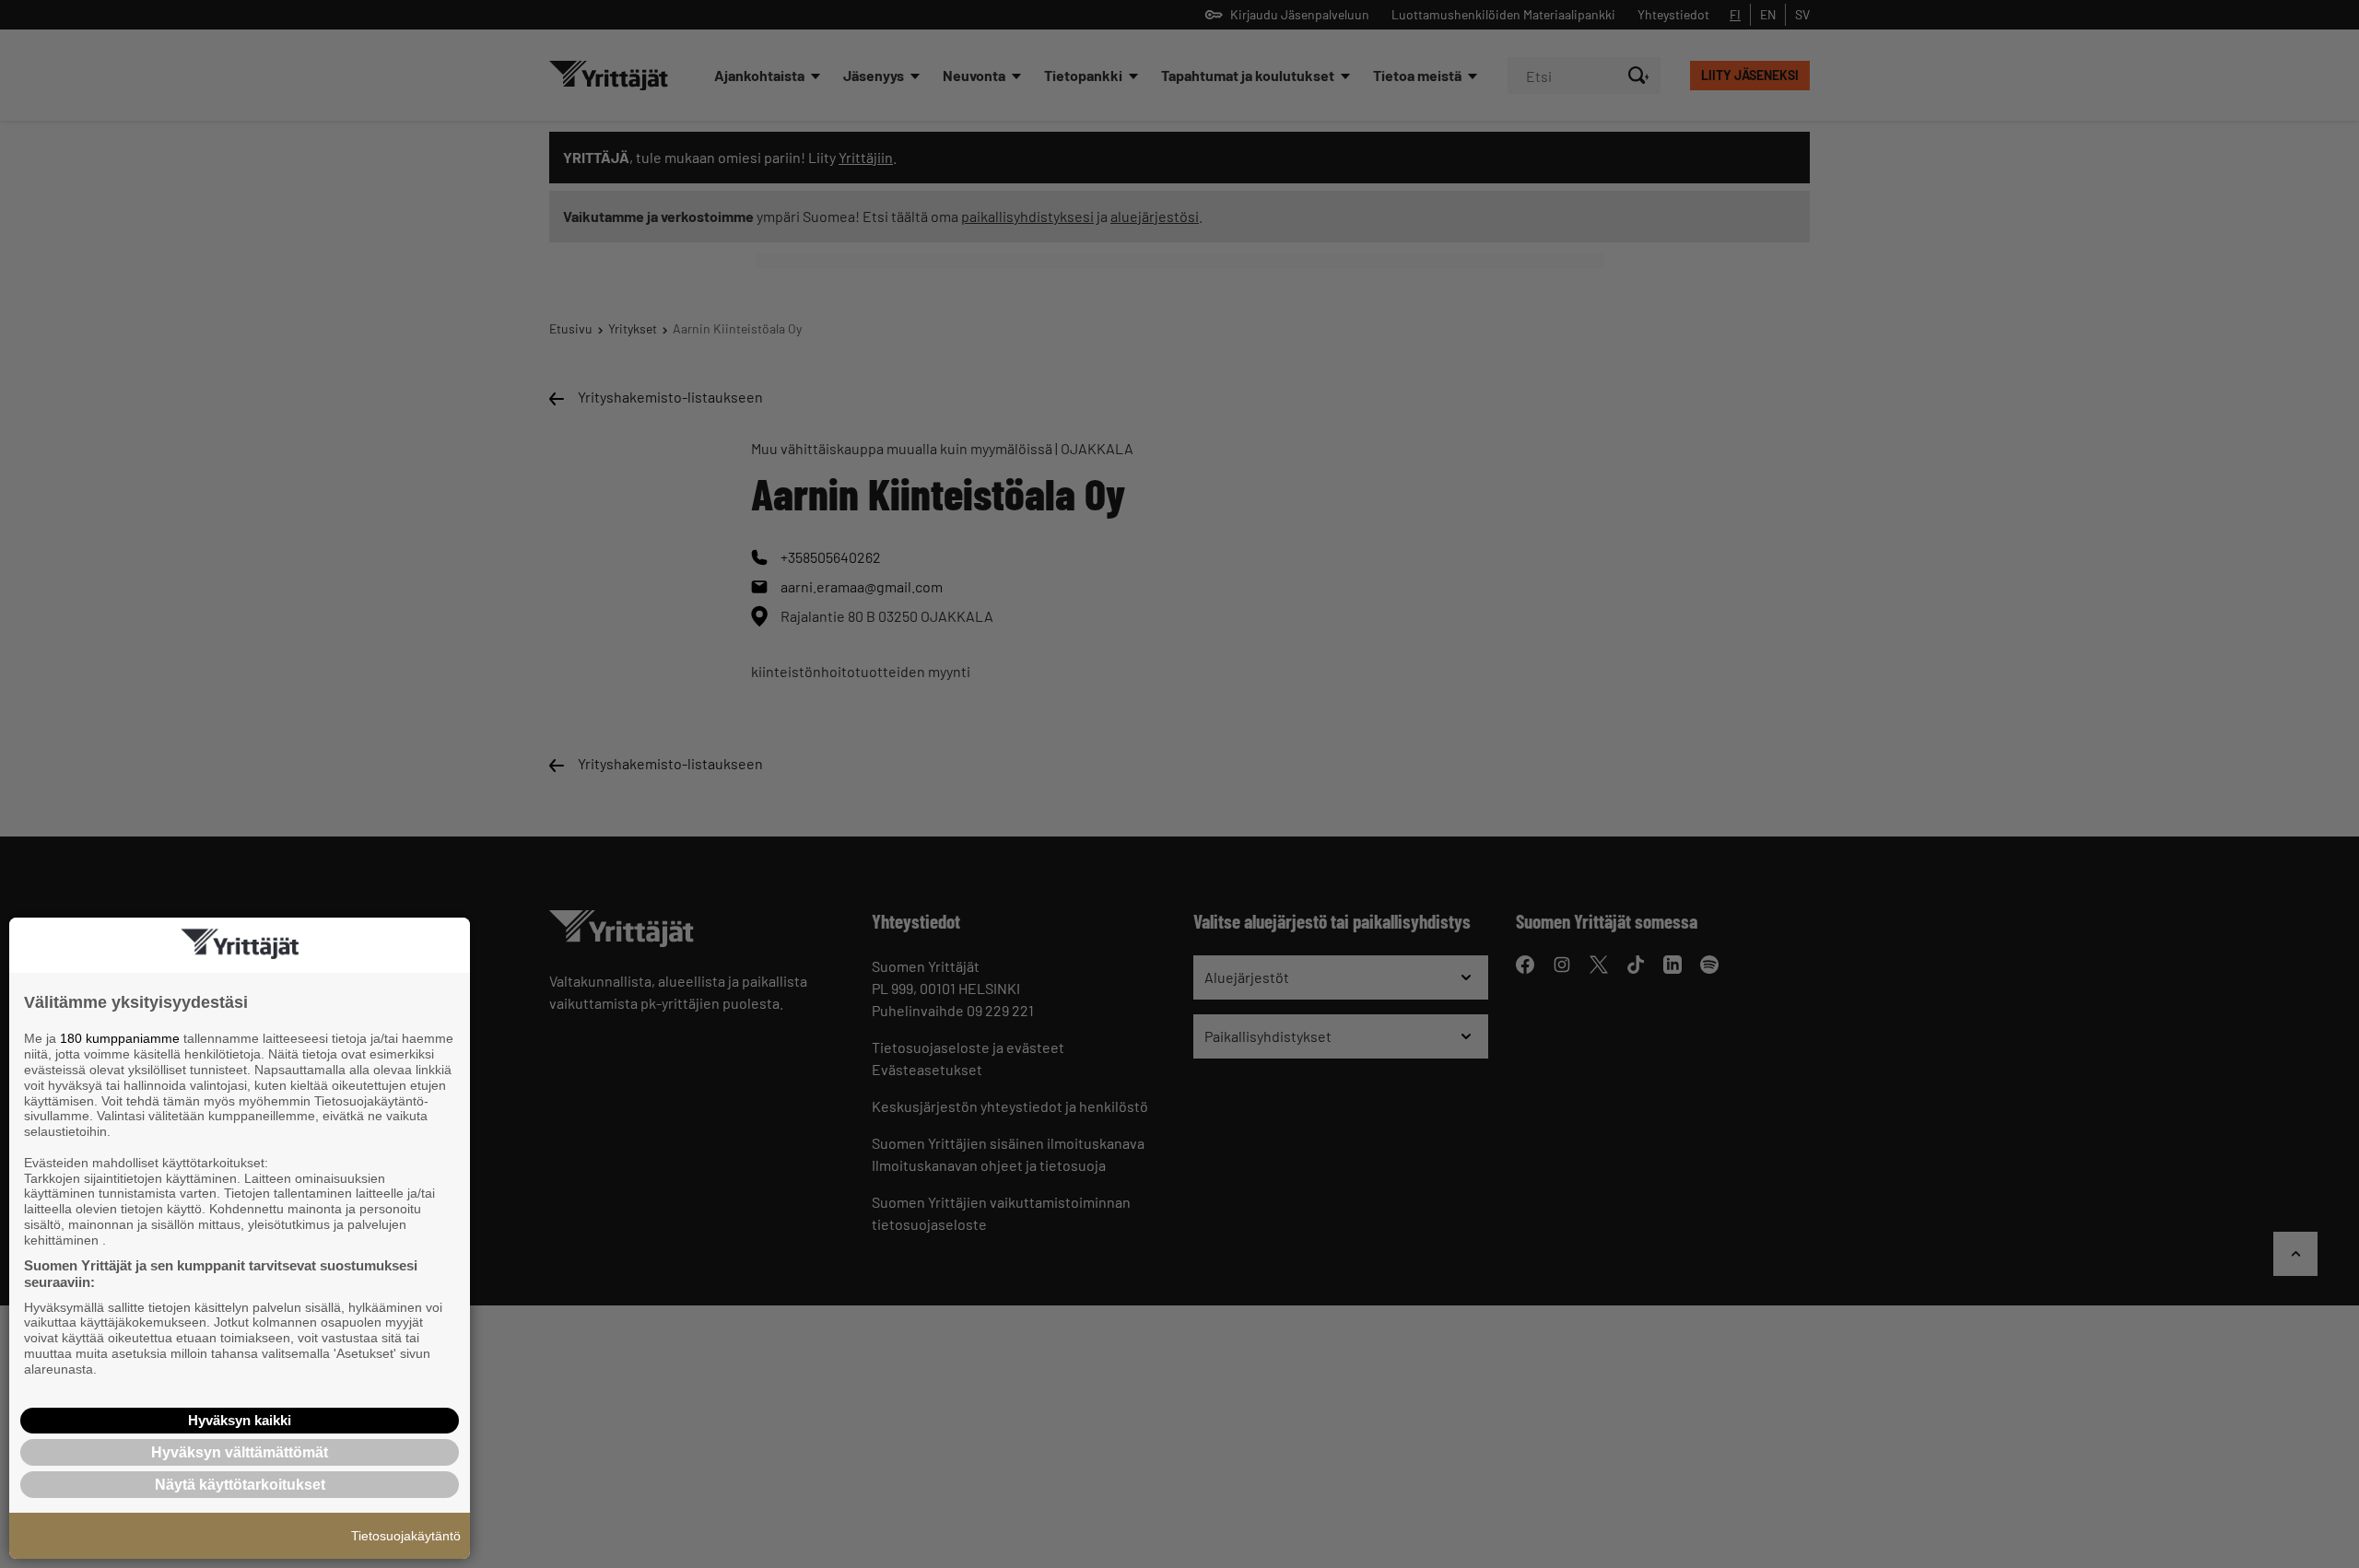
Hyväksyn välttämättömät (240, 1452)
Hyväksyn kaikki (240, 1420)
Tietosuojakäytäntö (406, 1536)
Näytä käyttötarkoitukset (240, 1485)
